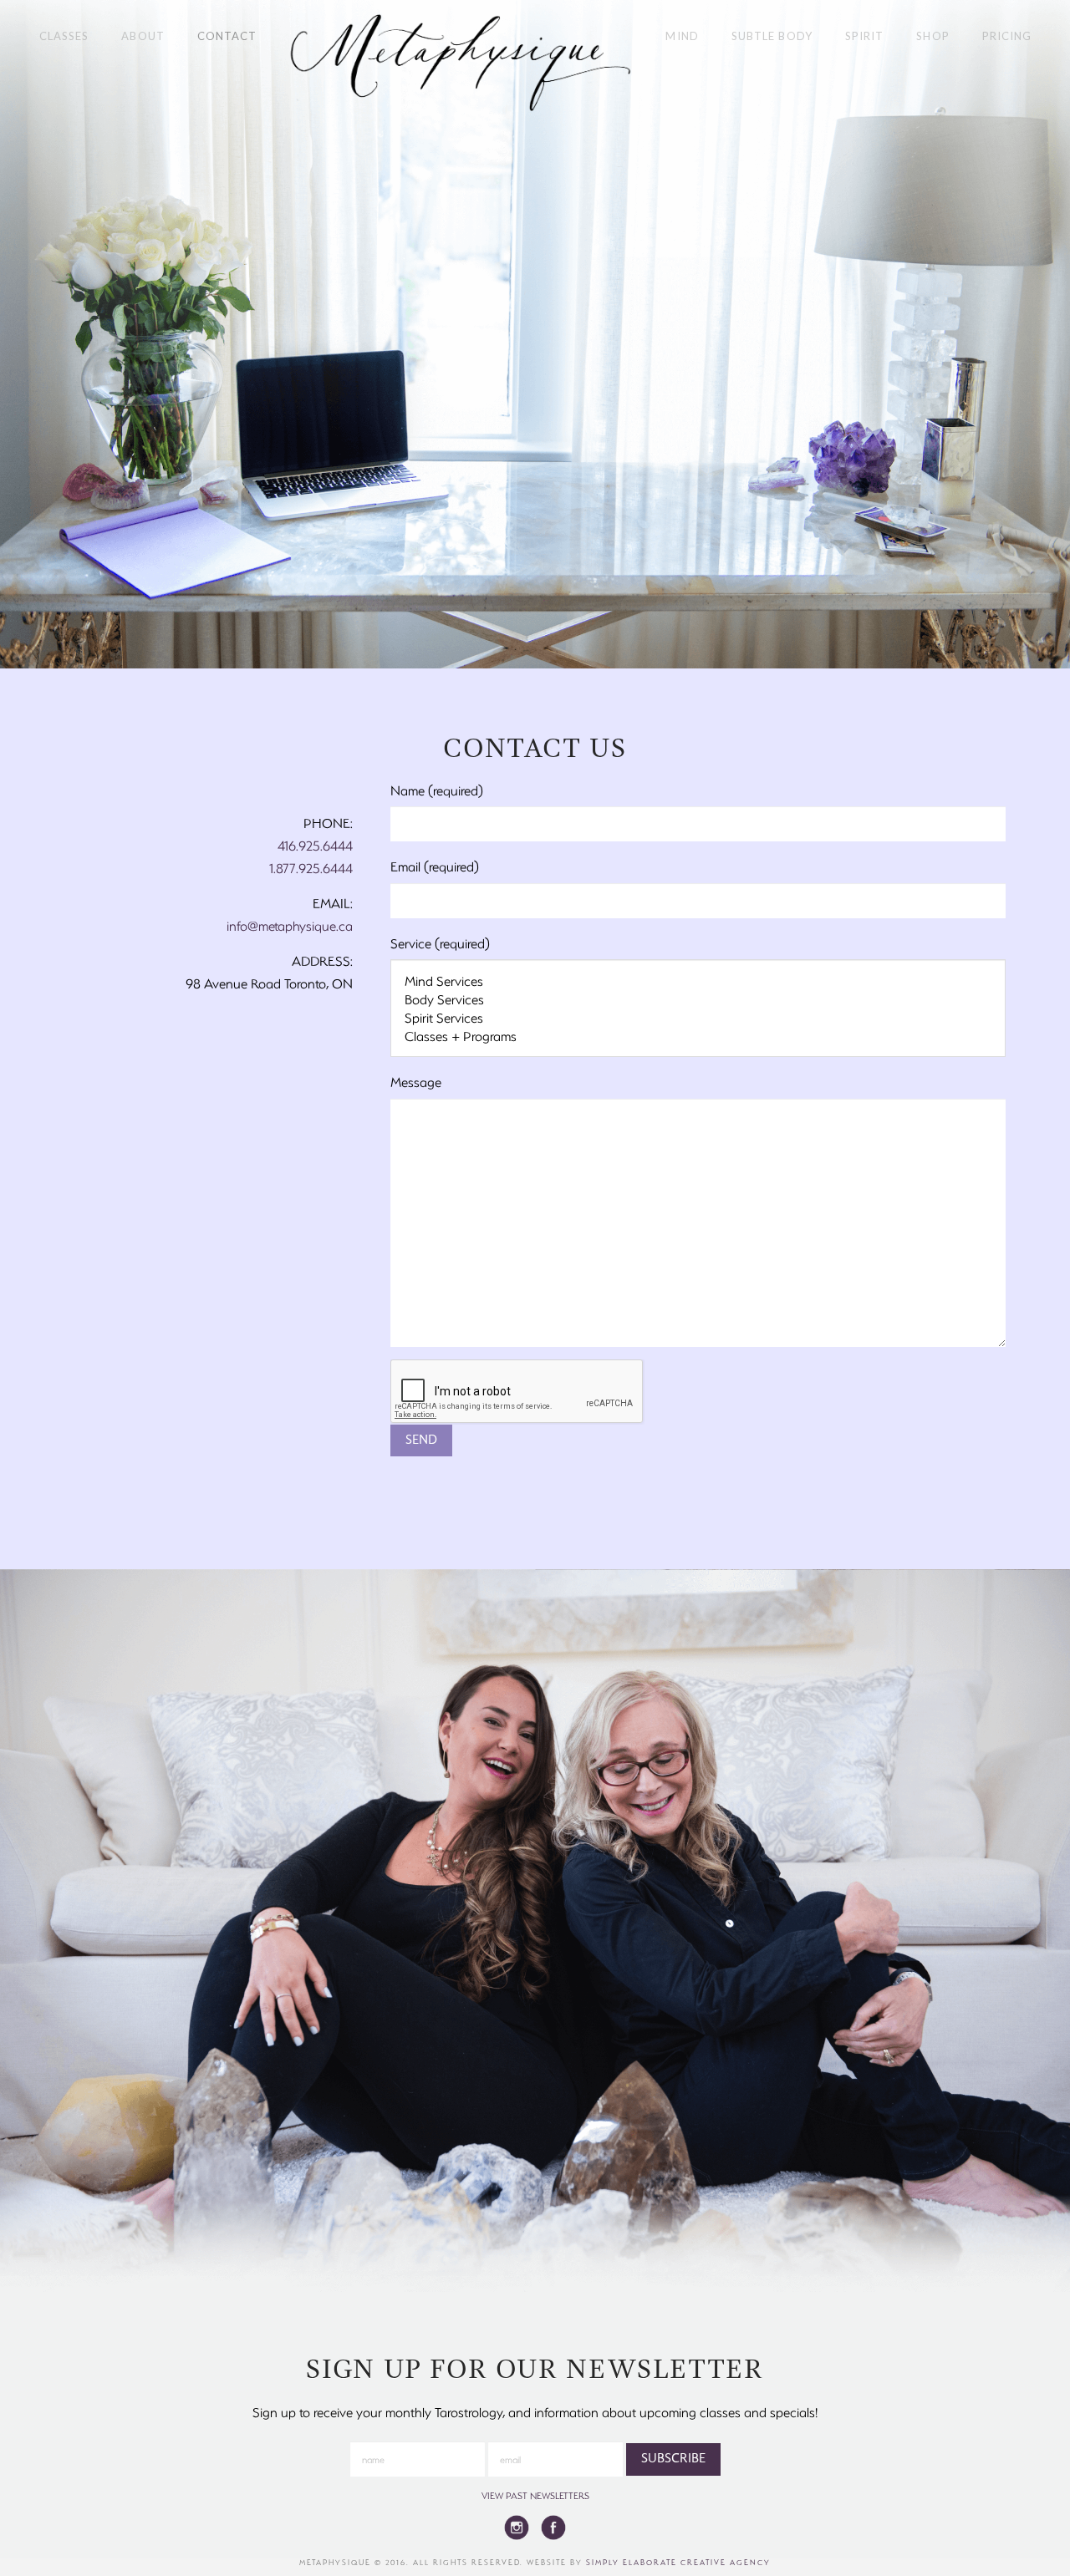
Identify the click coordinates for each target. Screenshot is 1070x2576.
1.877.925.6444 (311, 868)
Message (416, 1082)
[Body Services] (698, 999)
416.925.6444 (315, 845)
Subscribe (673, 2459)
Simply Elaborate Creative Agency (678, 2562)
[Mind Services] (698, 981)
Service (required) (440, 943)
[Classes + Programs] (698, 1036)
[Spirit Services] (698, 1018)
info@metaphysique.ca (290, 925)
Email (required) (435, 866)
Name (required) (437, 790)
